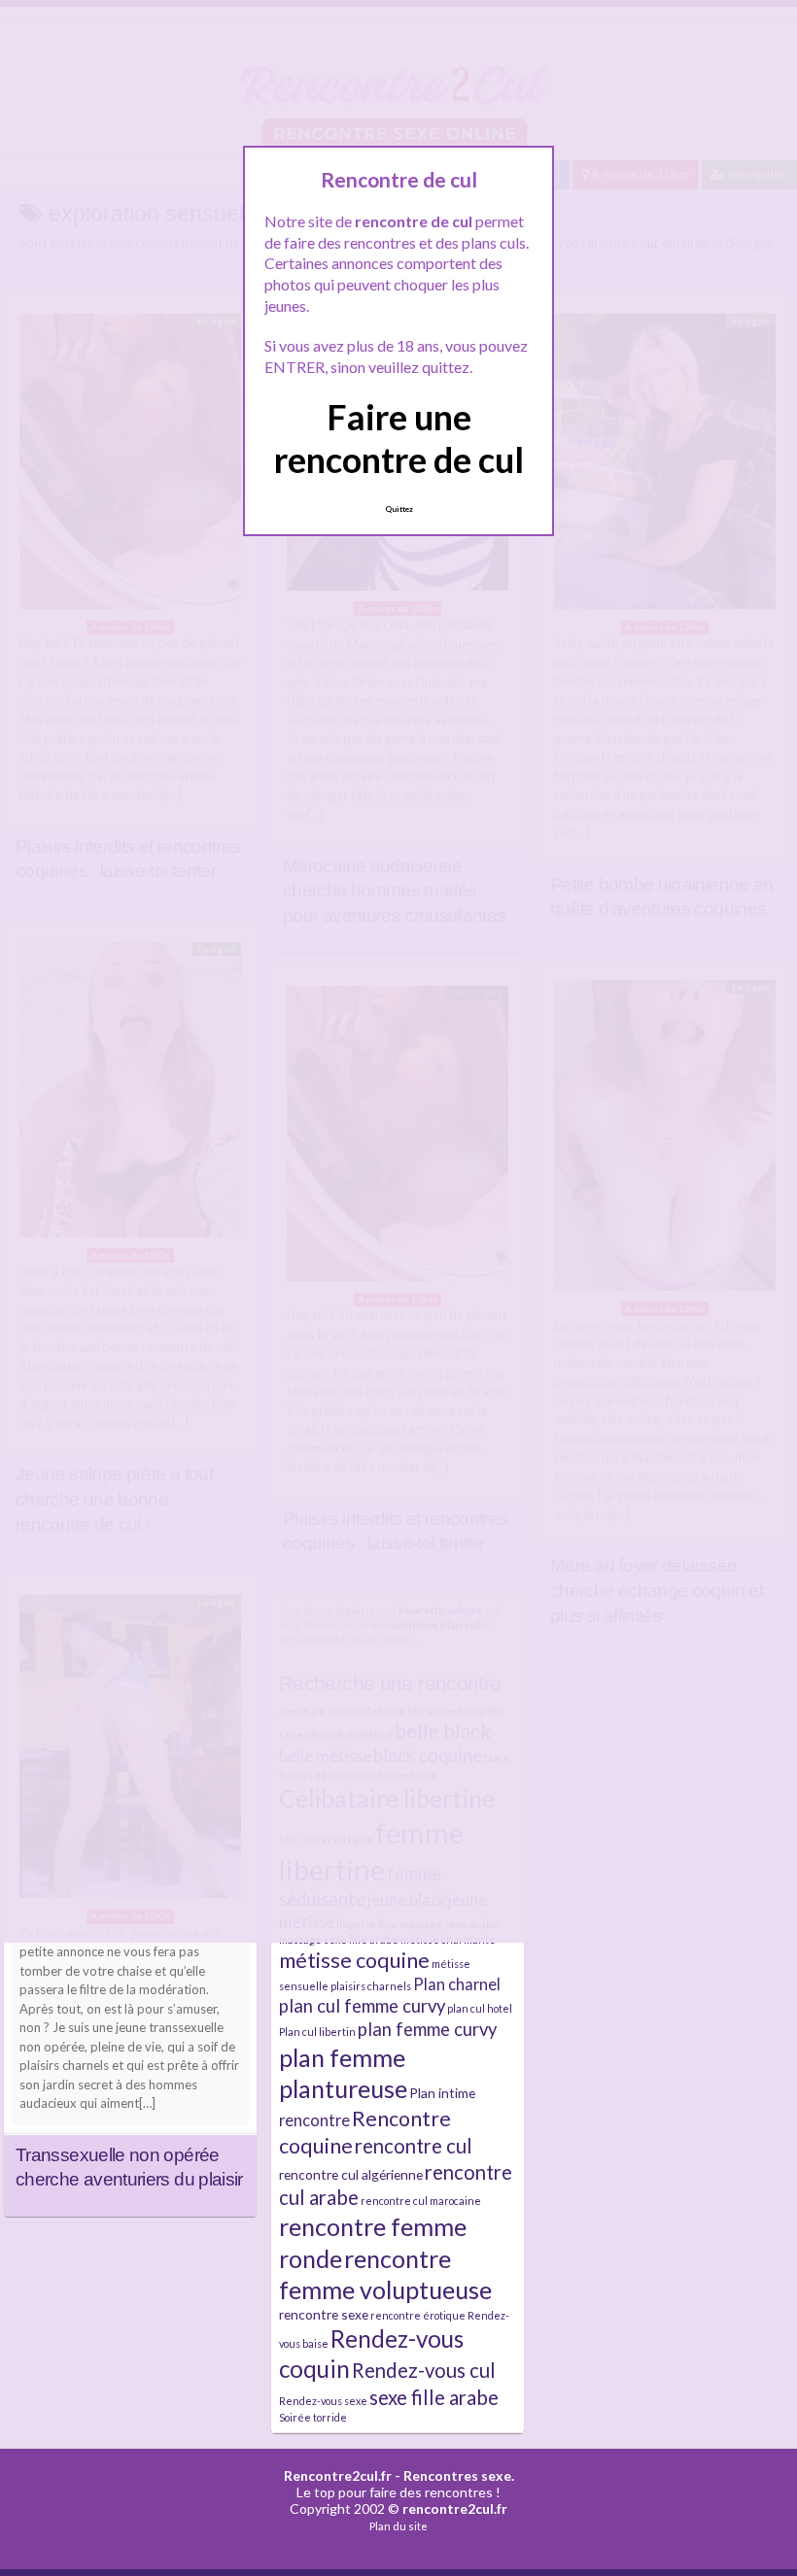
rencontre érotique (418, 2315)
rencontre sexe (324, 2314)
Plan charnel (457, 1984)
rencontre (314, 2120)
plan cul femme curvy (362, 2006)
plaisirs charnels (371, 1986)
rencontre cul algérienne (351, 2174)
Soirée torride (313, 2417)
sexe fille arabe (434, 2397)
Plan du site (398, 2526)
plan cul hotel (480, 2008)
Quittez (399, 509)
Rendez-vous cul (424, 2370)
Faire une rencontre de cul (399, 438)
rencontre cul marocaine (421, 2201)
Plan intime (442, 2093)
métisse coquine (354, 1960)
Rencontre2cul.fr (338, 2475)
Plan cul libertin (317, 2032)
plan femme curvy (427, 2029)
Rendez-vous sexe (323, 2401)
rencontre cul (414, 2146)
